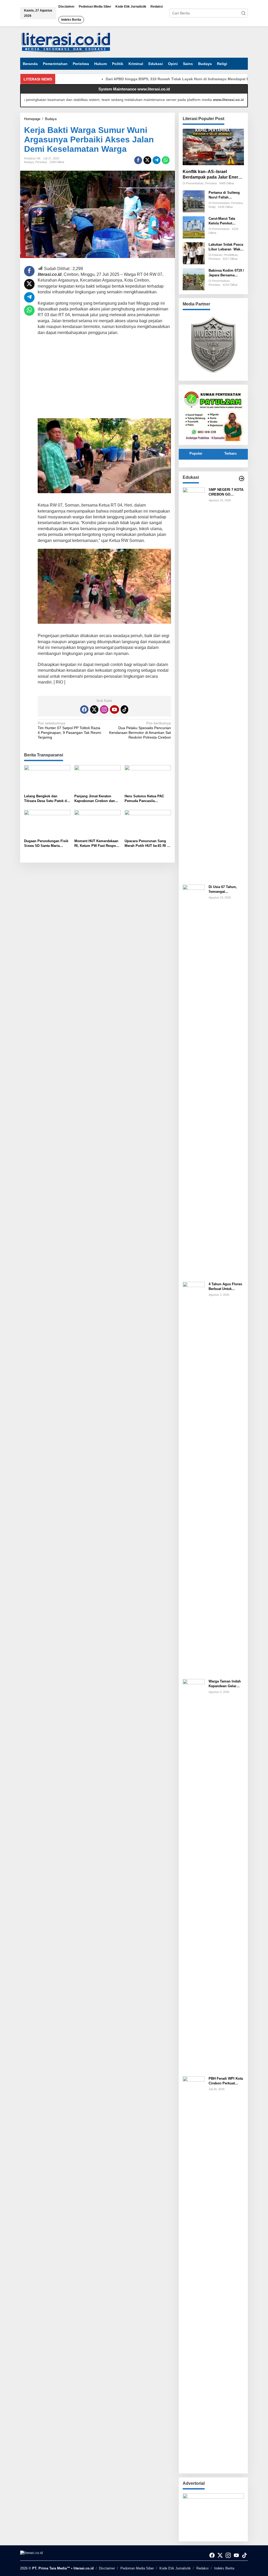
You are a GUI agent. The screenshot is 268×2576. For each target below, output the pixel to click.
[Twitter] (94, 709)
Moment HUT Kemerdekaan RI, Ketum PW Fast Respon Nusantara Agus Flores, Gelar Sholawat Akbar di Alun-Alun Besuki (96, 844)
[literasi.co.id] (66, 42)
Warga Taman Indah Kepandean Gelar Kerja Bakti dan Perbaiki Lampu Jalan (226, 1684)
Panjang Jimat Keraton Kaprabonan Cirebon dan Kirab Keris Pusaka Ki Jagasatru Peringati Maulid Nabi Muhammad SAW (96, 799)
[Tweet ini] (147, 160)
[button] (243, 13)
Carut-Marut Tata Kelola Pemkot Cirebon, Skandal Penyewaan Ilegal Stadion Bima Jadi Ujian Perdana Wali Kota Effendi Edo (224, 221)
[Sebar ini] (138, 160)
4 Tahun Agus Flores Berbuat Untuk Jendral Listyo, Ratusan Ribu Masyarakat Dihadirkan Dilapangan (225, 1287)
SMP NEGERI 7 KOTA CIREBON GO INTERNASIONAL (226, 492)
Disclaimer (107, 2568)
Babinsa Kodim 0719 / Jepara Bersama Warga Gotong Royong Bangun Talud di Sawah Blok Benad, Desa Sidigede (226, 273)
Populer (196, 453)
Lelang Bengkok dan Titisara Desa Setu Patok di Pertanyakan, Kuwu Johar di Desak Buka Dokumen (47, 799)
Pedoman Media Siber (137, 2568)
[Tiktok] (125, 709)
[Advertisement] (104, 378)
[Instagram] (104, 709)
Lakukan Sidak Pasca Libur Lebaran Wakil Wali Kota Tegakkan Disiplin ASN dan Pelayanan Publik (226, 247)
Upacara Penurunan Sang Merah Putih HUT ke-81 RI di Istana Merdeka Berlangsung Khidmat (148, 844)
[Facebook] (84, 709)
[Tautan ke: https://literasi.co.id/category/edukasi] (242, 478)
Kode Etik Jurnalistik (175, 2568)
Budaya (29, 162)
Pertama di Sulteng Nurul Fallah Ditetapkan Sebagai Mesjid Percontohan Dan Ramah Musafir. (225, 195)
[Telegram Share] (157, 160)
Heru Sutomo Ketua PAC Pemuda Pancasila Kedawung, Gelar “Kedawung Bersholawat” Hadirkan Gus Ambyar (145, 799)
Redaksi (202, 2568)
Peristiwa (41, 162)
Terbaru (230, 453)
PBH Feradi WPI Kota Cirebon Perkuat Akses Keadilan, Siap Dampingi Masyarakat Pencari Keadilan (226, 2081)
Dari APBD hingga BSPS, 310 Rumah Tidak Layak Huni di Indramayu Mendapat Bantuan (154, 79)
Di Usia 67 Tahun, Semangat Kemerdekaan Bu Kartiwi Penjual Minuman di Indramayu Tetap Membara (223, 889)
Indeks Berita (224, 2568)
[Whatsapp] (166, 160)
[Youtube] (114, 709)
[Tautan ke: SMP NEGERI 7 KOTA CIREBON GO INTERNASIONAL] (194, 684)
